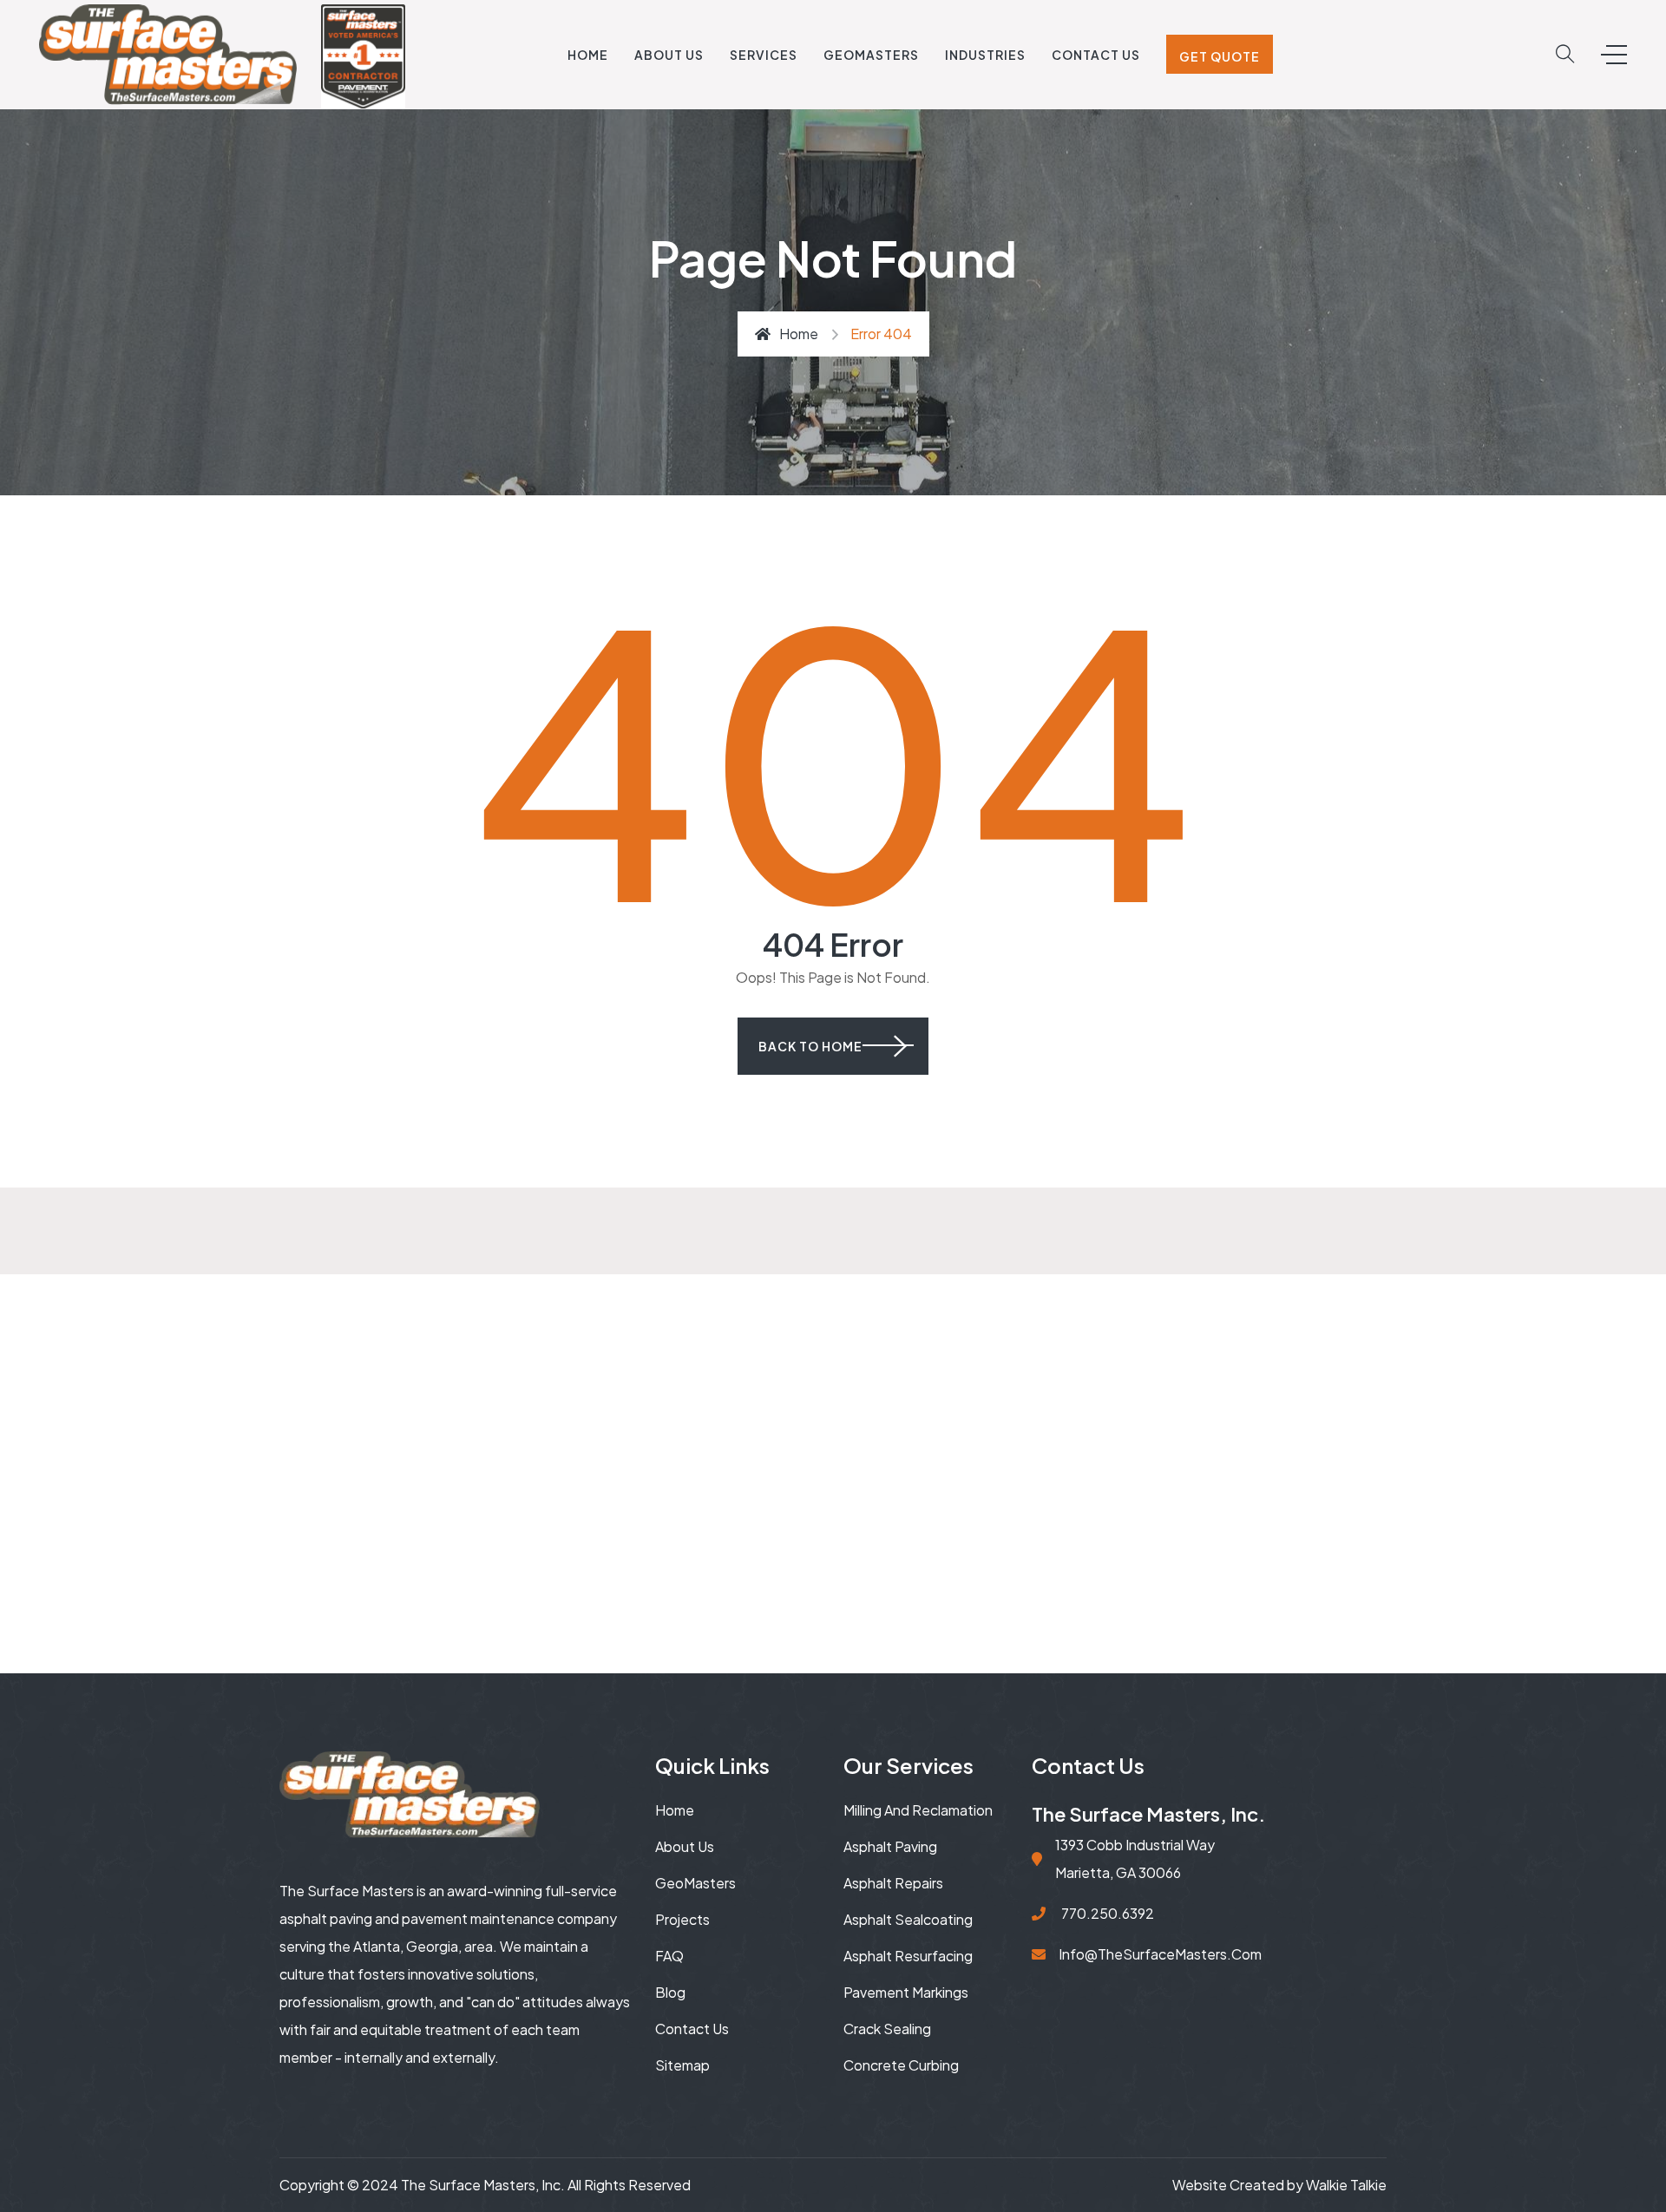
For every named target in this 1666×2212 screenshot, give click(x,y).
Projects (682, 1919)
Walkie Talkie (1346, 2185)
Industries (985, 55)
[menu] (1614, 55)
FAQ (669, 1956)
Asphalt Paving (890, 1846)
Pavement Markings (906, 1992)
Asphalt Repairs (893, 1883)
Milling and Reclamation (918, 1810)
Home (588, 55)
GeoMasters (871, 55)
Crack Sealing (887, 2029)
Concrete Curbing (901, 2065)
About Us (669, 55)
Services (764, 55)
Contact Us (1096, 55)
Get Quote (1220, 56)
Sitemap (682, 2065)
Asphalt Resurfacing (908, 1956)
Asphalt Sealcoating (908, 1919)
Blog (670, 1992)
